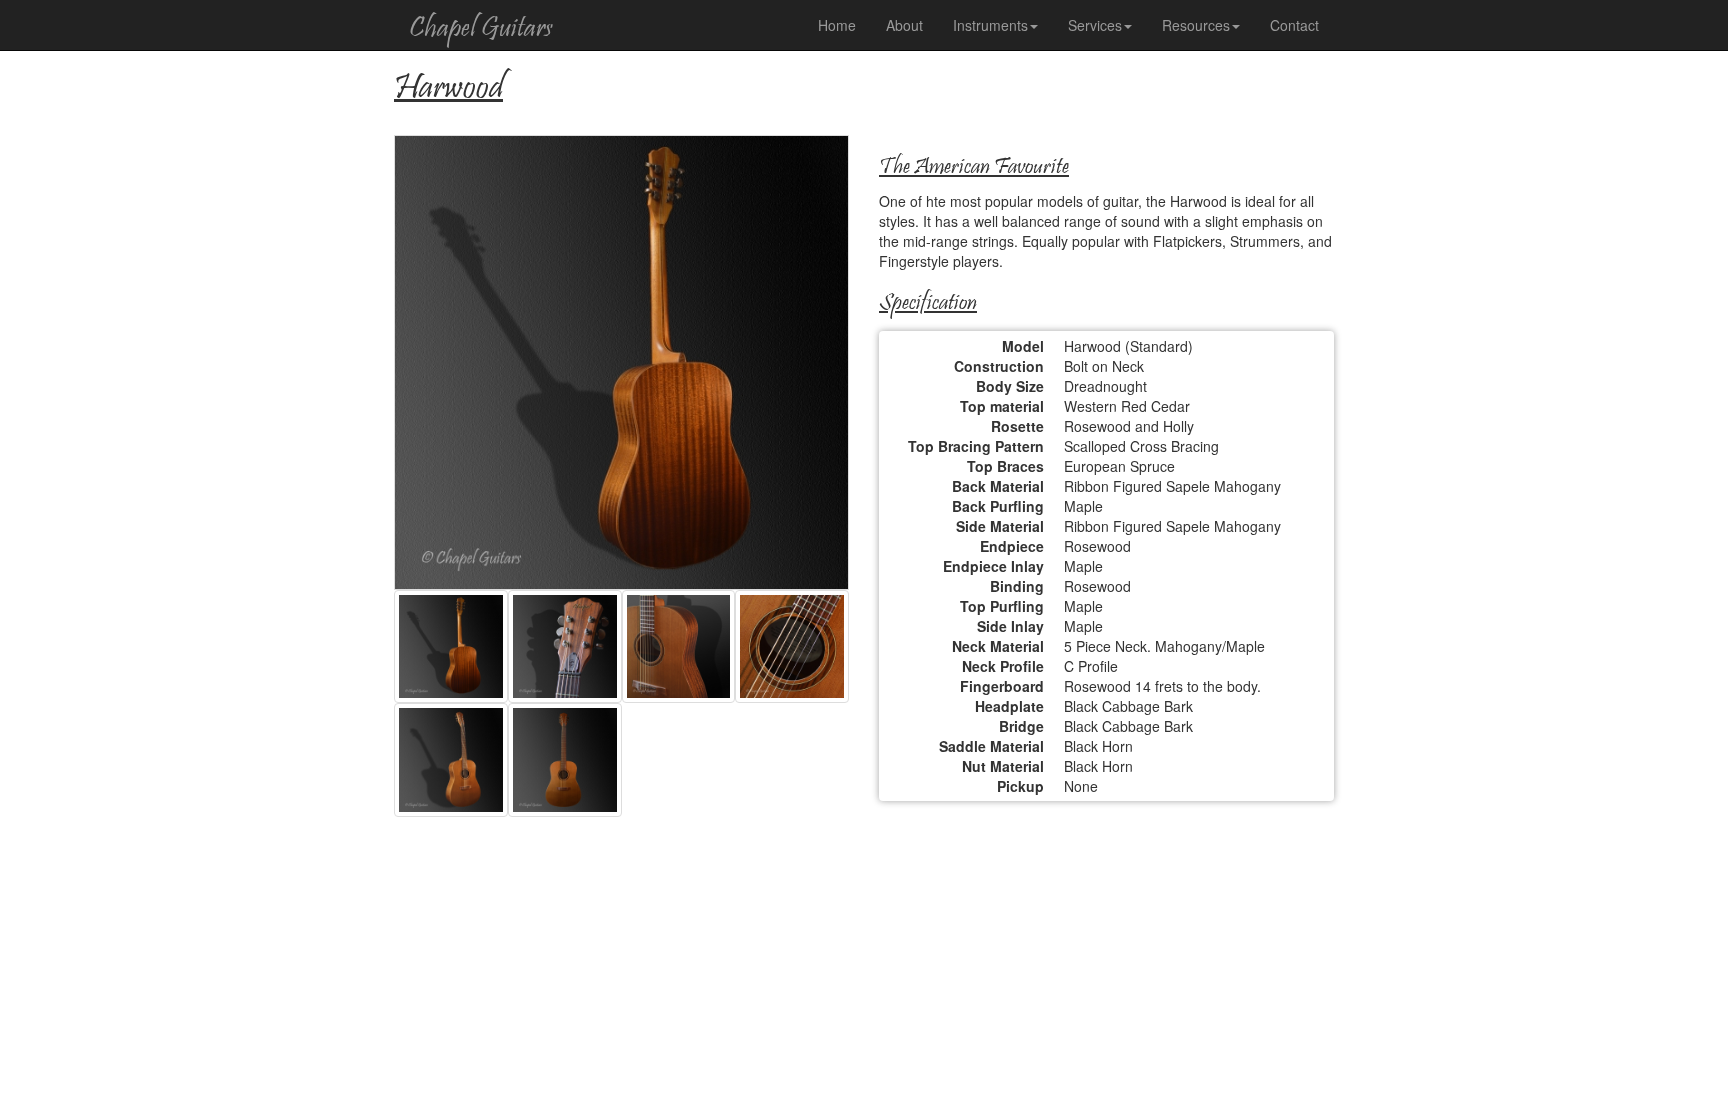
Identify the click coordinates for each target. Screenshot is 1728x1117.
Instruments (990, 25)
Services (1095, 25)
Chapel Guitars (480, 29)
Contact (1294, 25)
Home (837, 25)
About (904, 25)
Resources (1196, 25)
